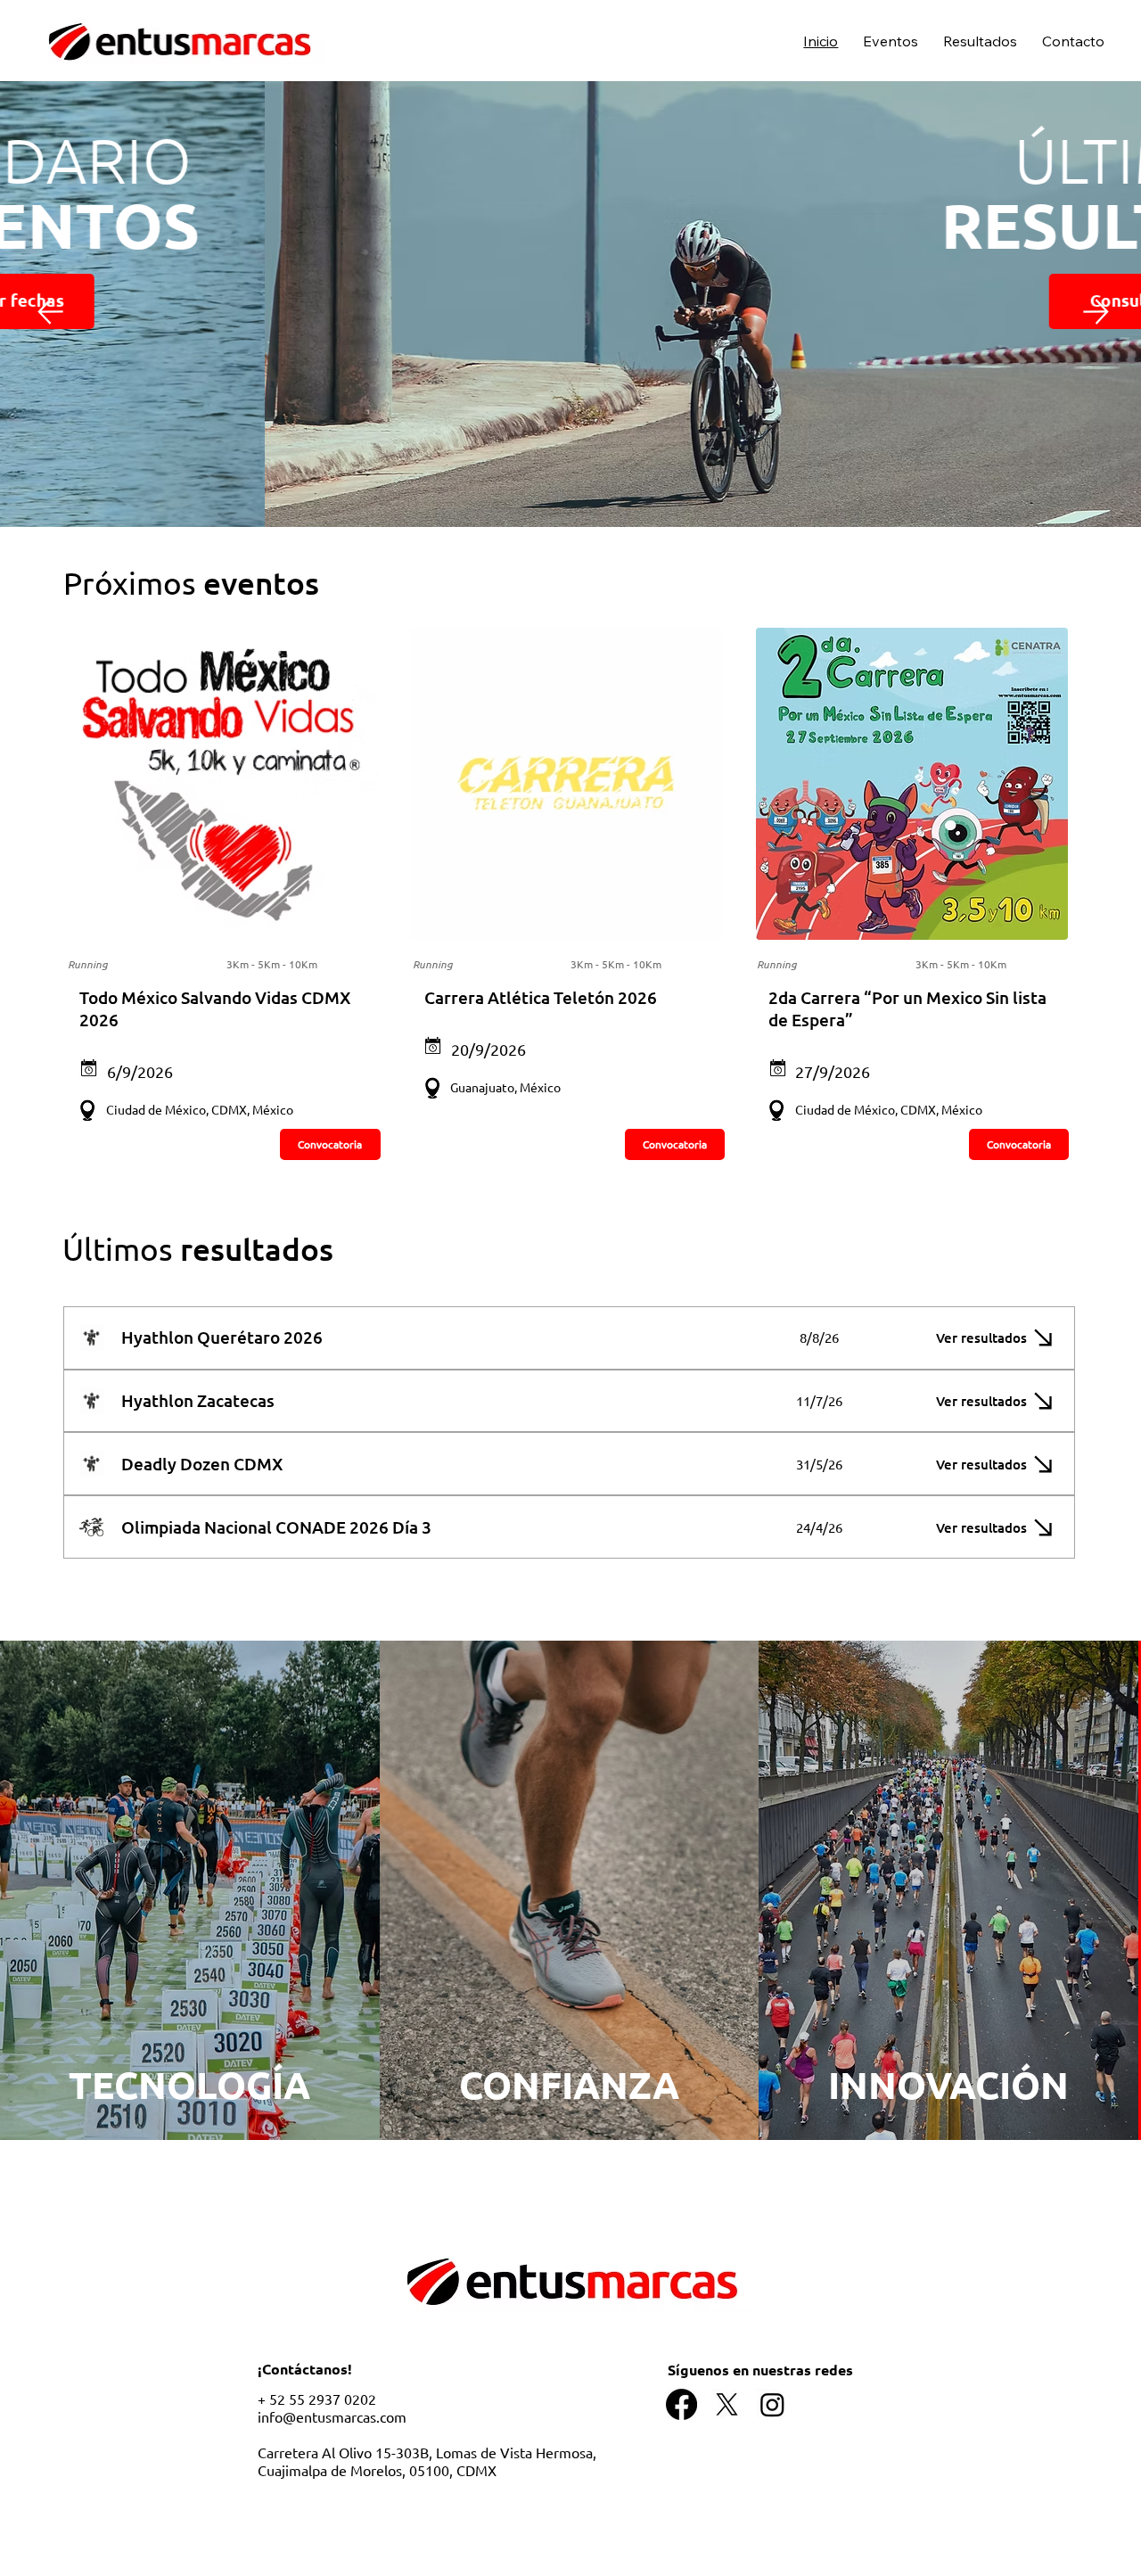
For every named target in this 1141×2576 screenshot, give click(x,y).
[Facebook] (681, 2404)
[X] (727, 2404)
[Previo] (50, 311)
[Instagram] (772, 2404)
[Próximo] (1096, 312)
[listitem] (190, 1890)
